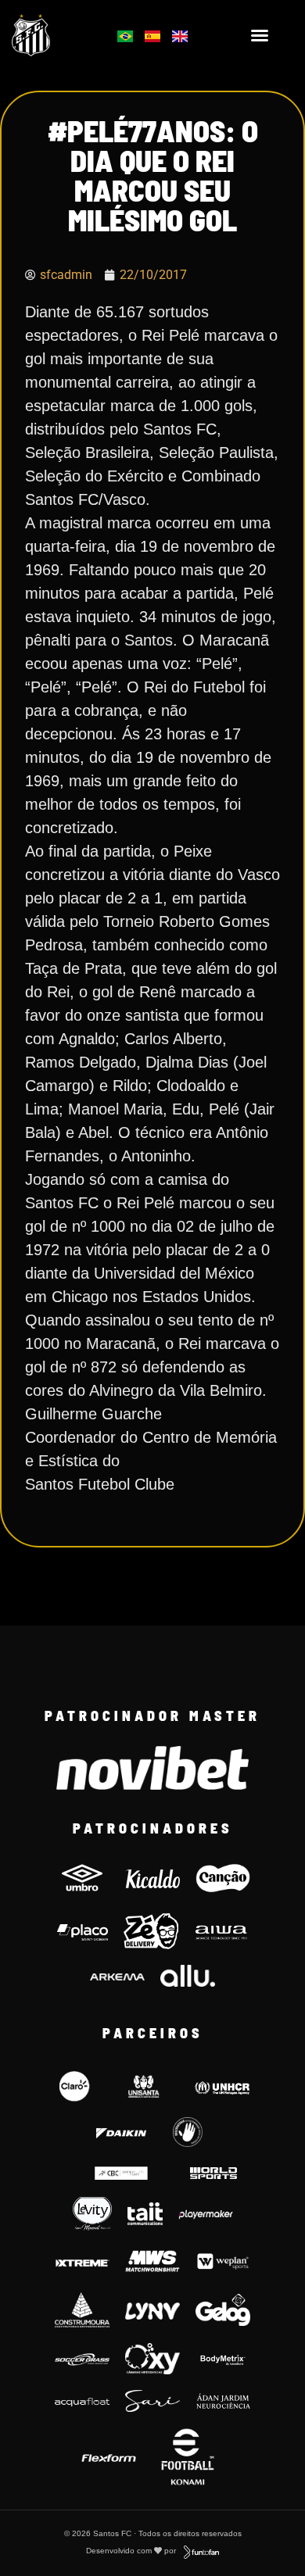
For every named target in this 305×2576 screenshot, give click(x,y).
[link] (52, 35)
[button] (260, 35)
